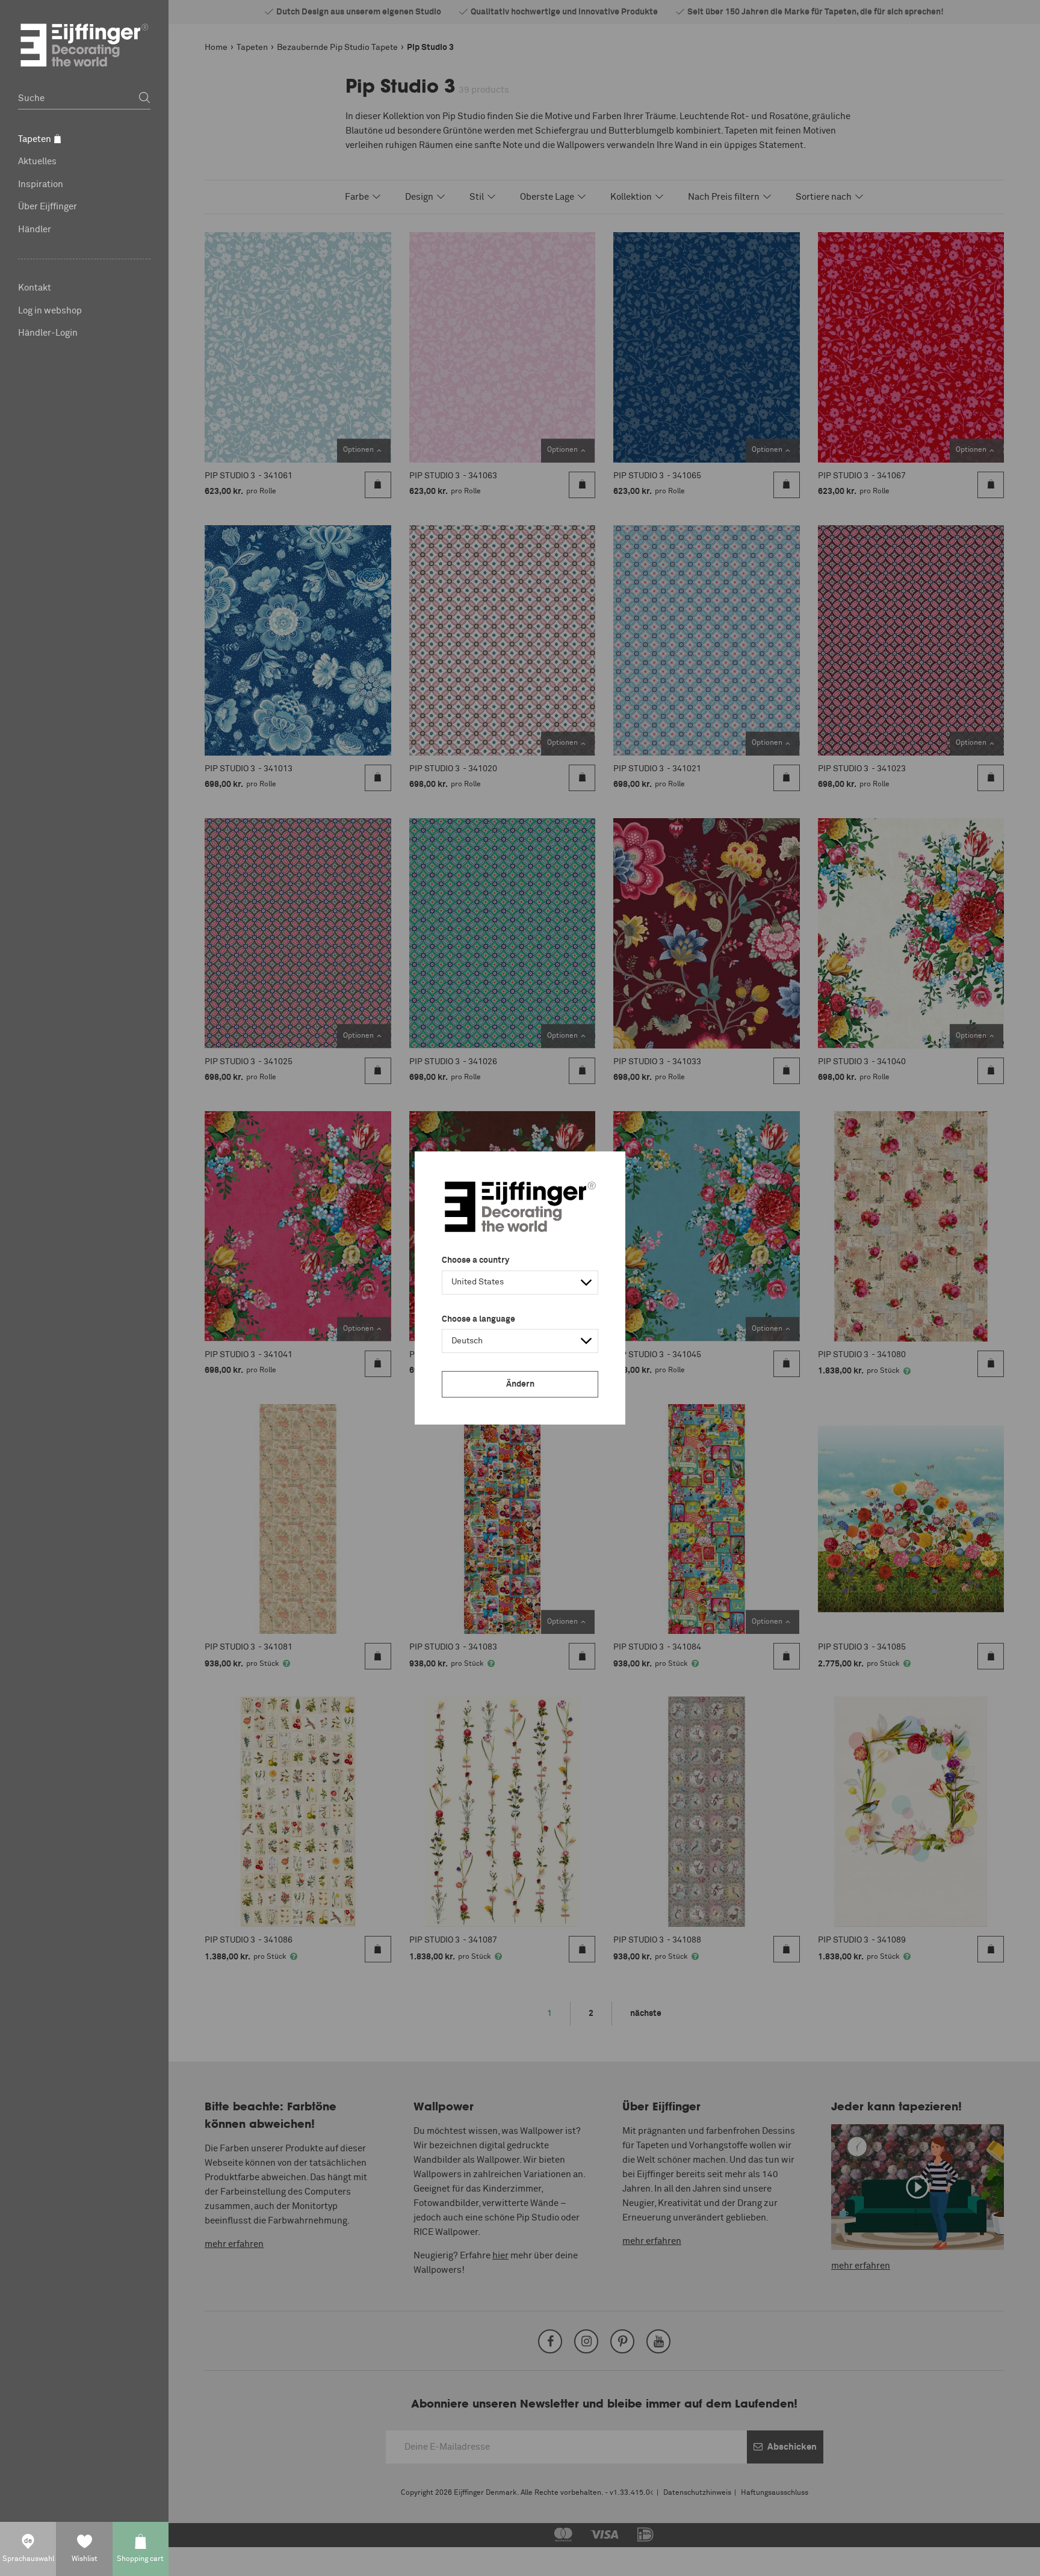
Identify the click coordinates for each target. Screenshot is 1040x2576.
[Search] (144, 98)
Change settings (172, 2560)
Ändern (520, 1384)
